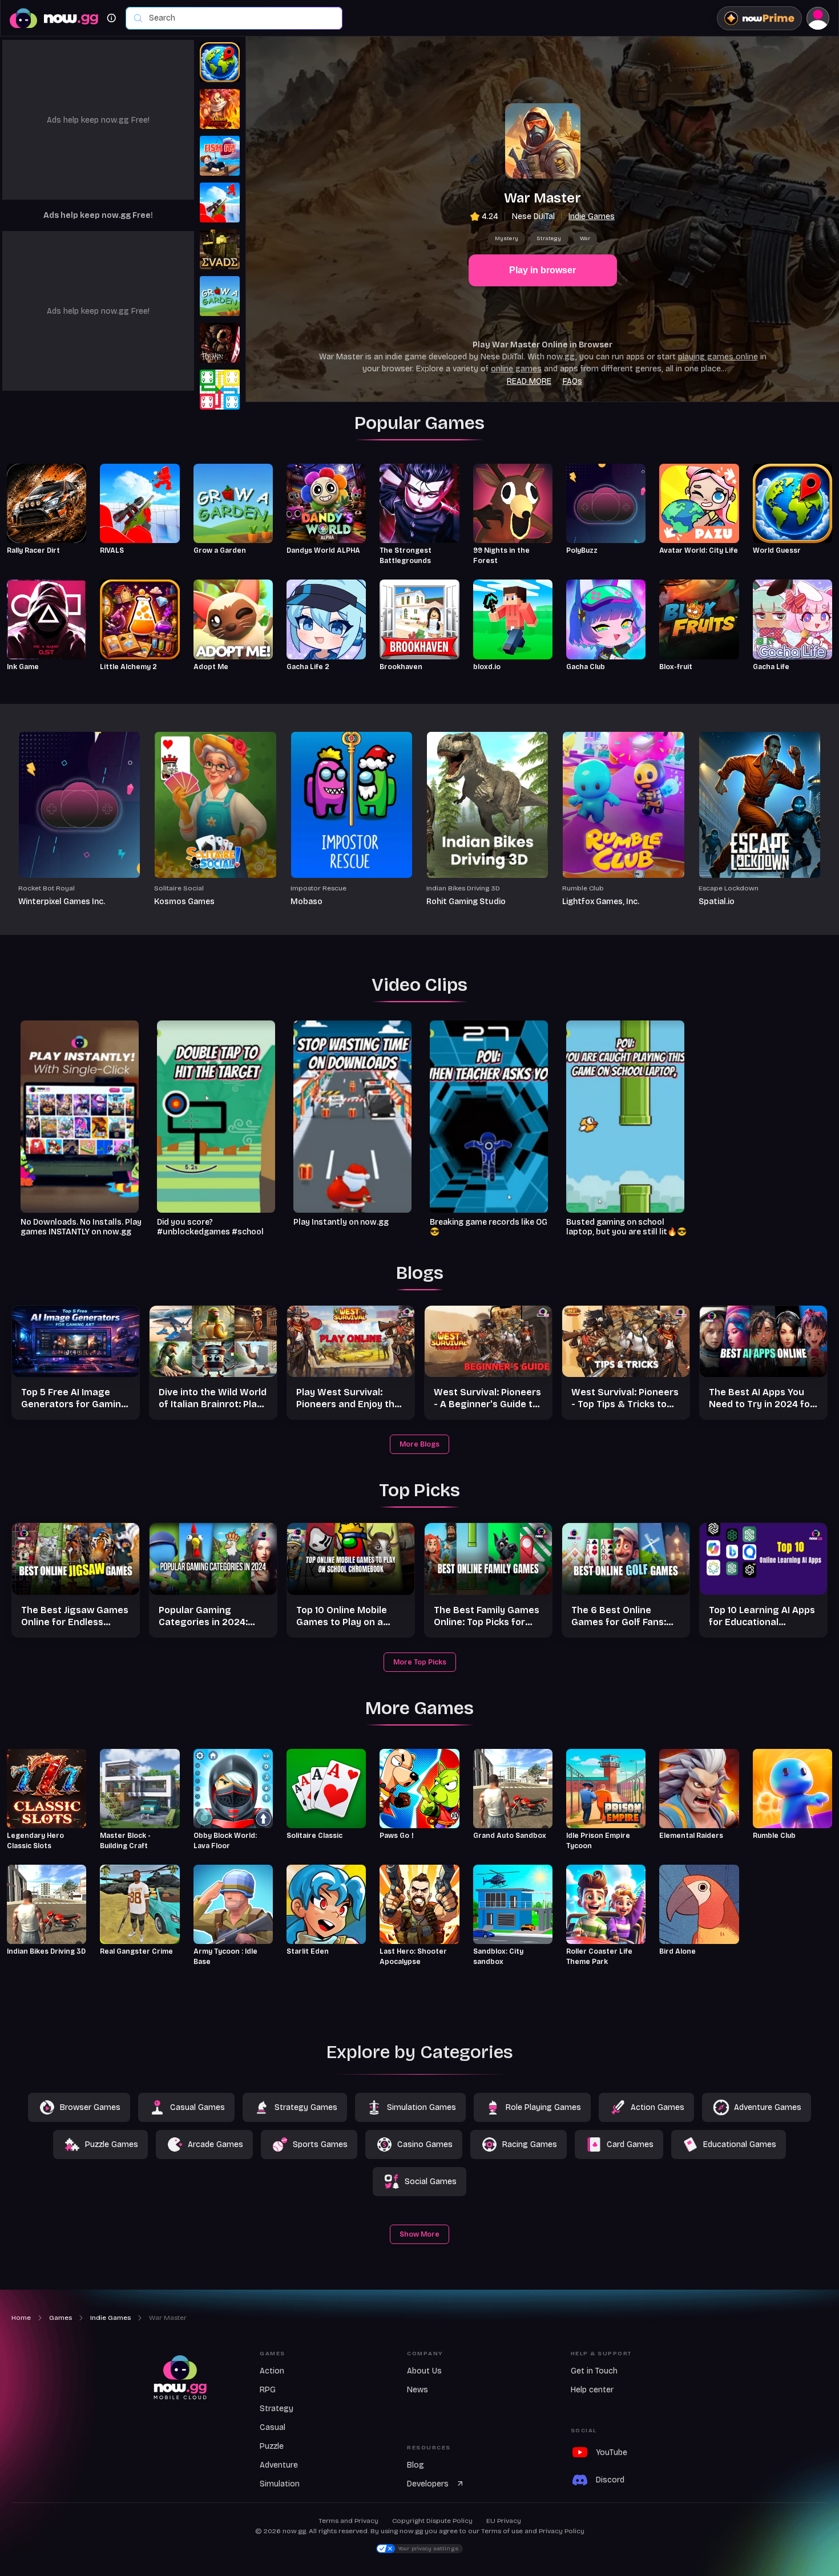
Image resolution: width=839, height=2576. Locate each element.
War (585, 238)
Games (273, 2354)
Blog (416, 2465)
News (418, 2390)
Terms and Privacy (348, 2521)
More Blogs (419, 1444)
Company (425, 2354)
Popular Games (419, 423)
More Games (419, 1708)
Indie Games (592, 216)
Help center (592, 2390)
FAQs (572, 381)
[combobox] (240, 18)
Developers (428, 2484)
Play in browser (542, 270)
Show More (419, 2234)
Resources (429, 2448)
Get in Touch (594, 2371)
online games (516, 369)
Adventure (279, 2465)
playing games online (718, 357)
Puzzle (272, 2446)
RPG (268, 2390)
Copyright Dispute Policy (432, 2521)
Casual (273, 2427)
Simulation (280, 2484)
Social (584, 2431)
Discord (610, 2480)
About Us (424, 2371)
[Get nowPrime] (759, 18)
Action (272, 2371)
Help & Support (601, 2354)
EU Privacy (504, 2521)
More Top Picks (420, 1662)
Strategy (549, 238)
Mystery (507, 238)
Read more (529, 381)
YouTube (612, 2453)
